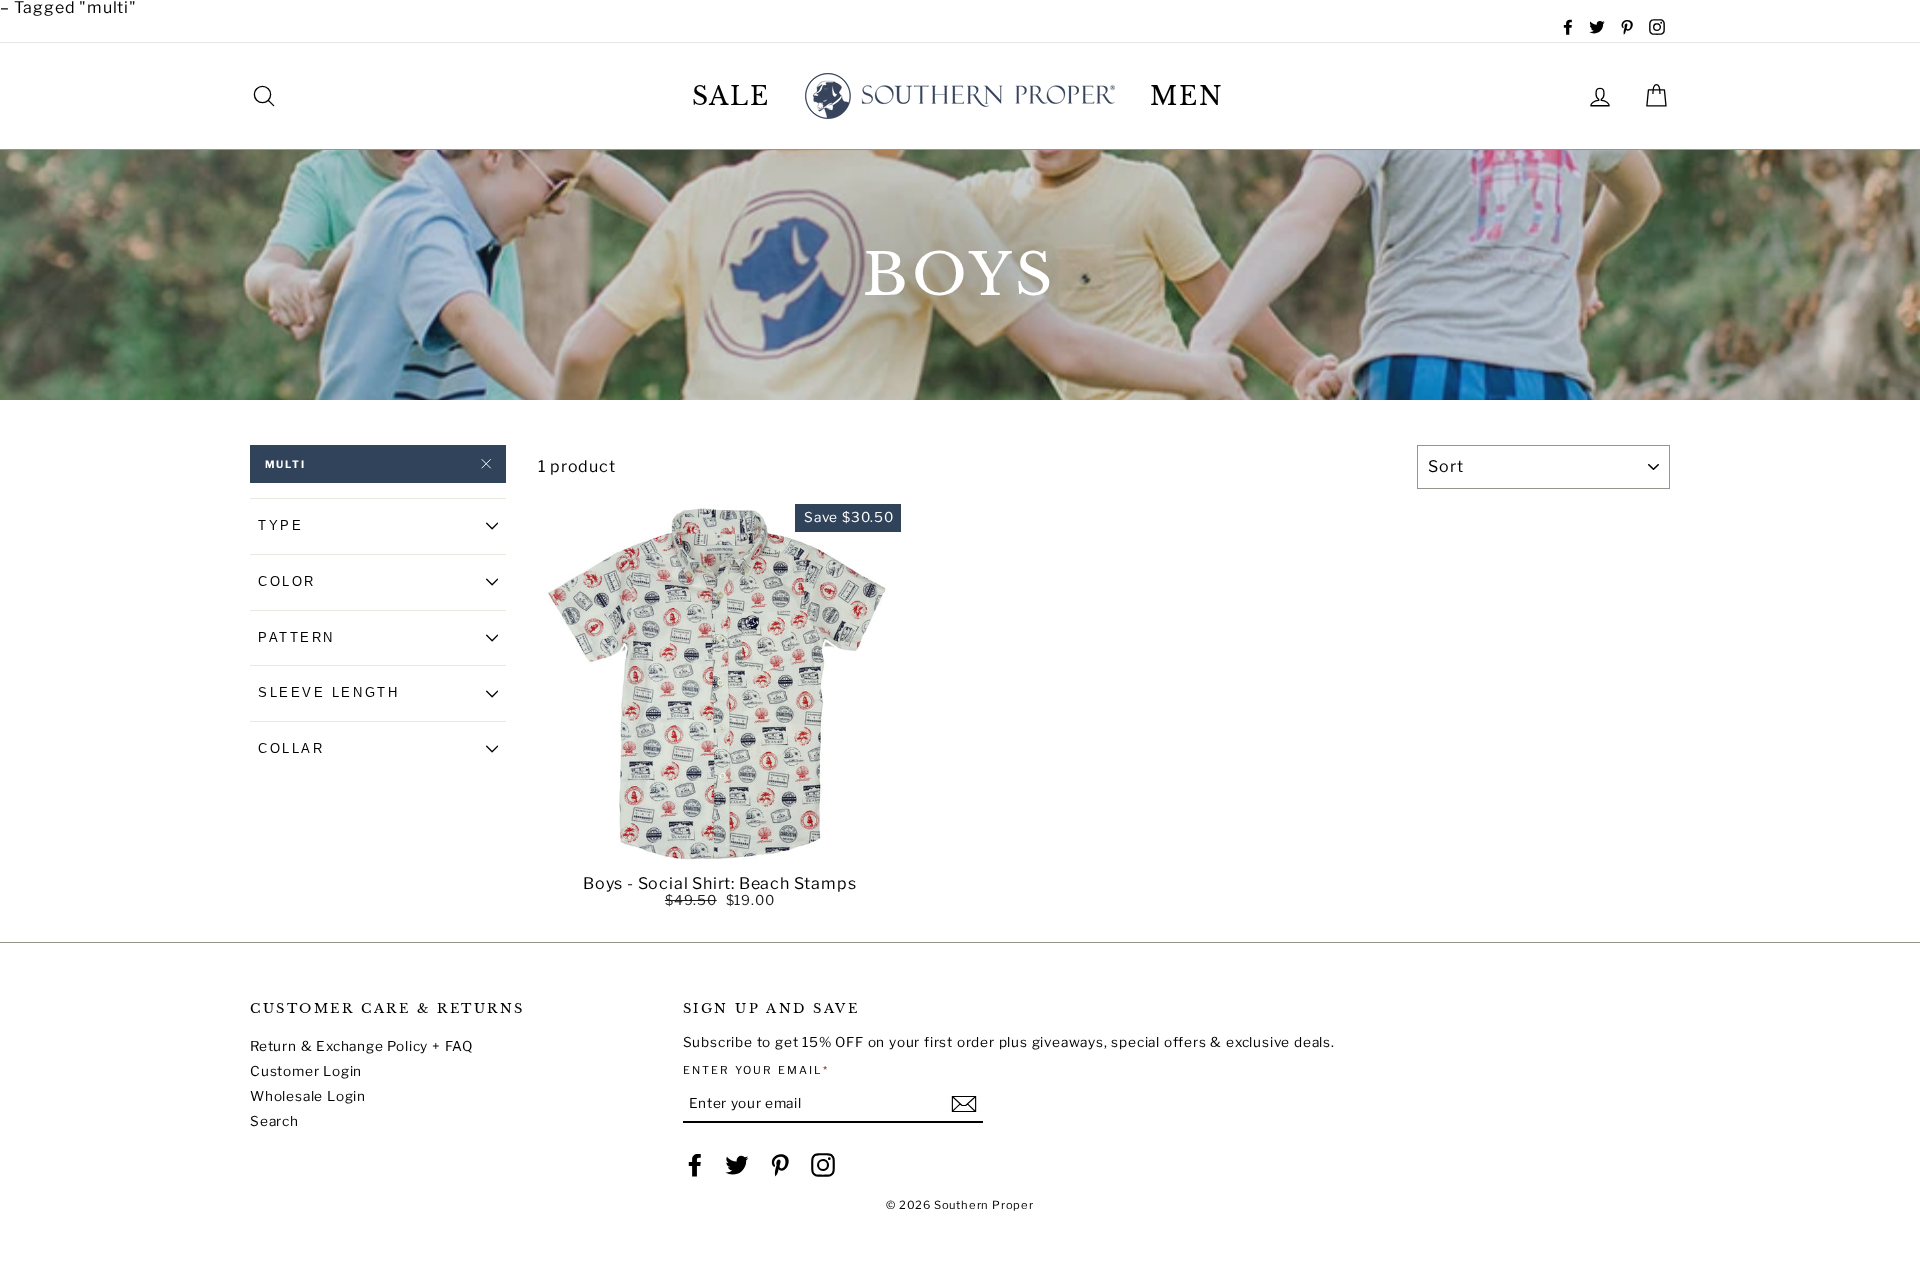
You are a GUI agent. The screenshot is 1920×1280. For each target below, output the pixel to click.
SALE (731, 96)
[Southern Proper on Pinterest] (780, 1165)
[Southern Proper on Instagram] (823, 1165)
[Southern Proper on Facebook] (695, 1165)
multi (285, 464)
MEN (1187, 96)
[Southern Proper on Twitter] (737, 1165)
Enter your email (756, 1070)
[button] (719, 852)
